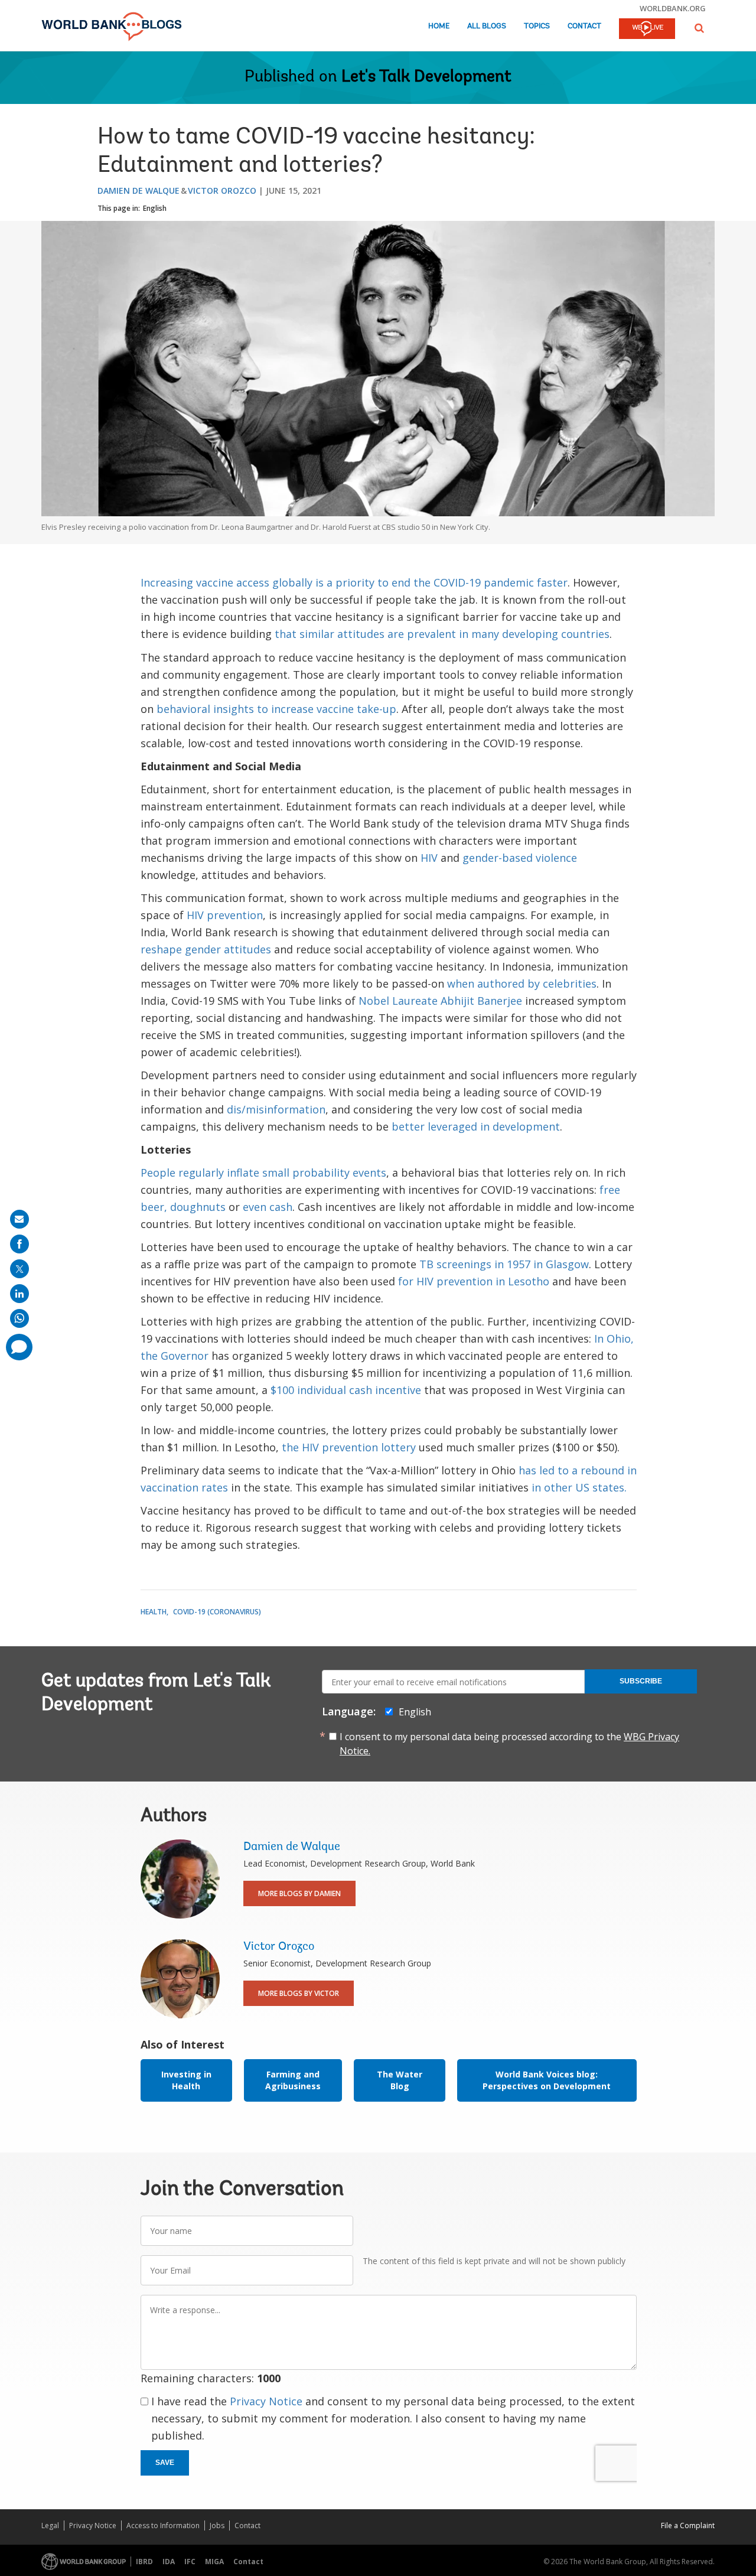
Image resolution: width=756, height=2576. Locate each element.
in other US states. (579, 1487)
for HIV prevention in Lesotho (474, 1281)
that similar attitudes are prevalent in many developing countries (442, 634)
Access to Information (163, 2525)
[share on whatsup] (19, 1318)
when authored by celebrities (522, 983)
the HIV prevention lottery (349, 1447)
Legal (50, 2525)
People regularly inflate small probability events (263, 1173)
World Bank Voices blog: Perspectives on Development (547, 2080)
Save (165, 2463)
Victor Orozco (222, 190)
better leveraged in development (476, 1126)
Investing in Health (186, 2080)
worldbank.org (673, 8)
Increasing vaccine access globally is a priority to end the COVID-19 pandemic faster (354, 582)
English (155, 208)
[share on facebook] (19, 1244)
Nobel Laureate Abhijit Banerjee (440, 1001)
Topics (537, 26)
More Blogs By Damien (299, 1893)
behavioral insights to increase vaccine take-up (276, 709)
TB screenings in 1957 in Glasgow (504, 1264)
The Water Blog (400, 2080)
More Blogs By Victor (299, 1993)
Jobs (217, 2525)
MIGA (214, 2562)
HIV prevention (225, 915)
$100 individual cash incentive (346, 1390)
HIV (429, 858)
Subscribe (641, 1681)
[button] (699, 28)
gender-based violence (520, 858)
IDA (169, 2562)
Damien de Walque (139, 190)
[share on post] (19, 1269)
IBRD (144, 2562)
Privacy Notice (266, 2401)
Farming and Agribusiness (293, 2080)
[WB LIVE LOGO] (647, 30)
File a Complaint (688, 2525)
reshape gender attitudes (206, 949)
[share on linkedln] (19, 1294)
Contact (584, 26)
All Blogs (487, 26)
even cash (268, 1207)
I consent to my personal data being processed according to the (509, 1744)
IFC (190, 2562)
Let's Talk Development (426, 77)
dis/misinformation (276, 1109)
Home (439, 26)
